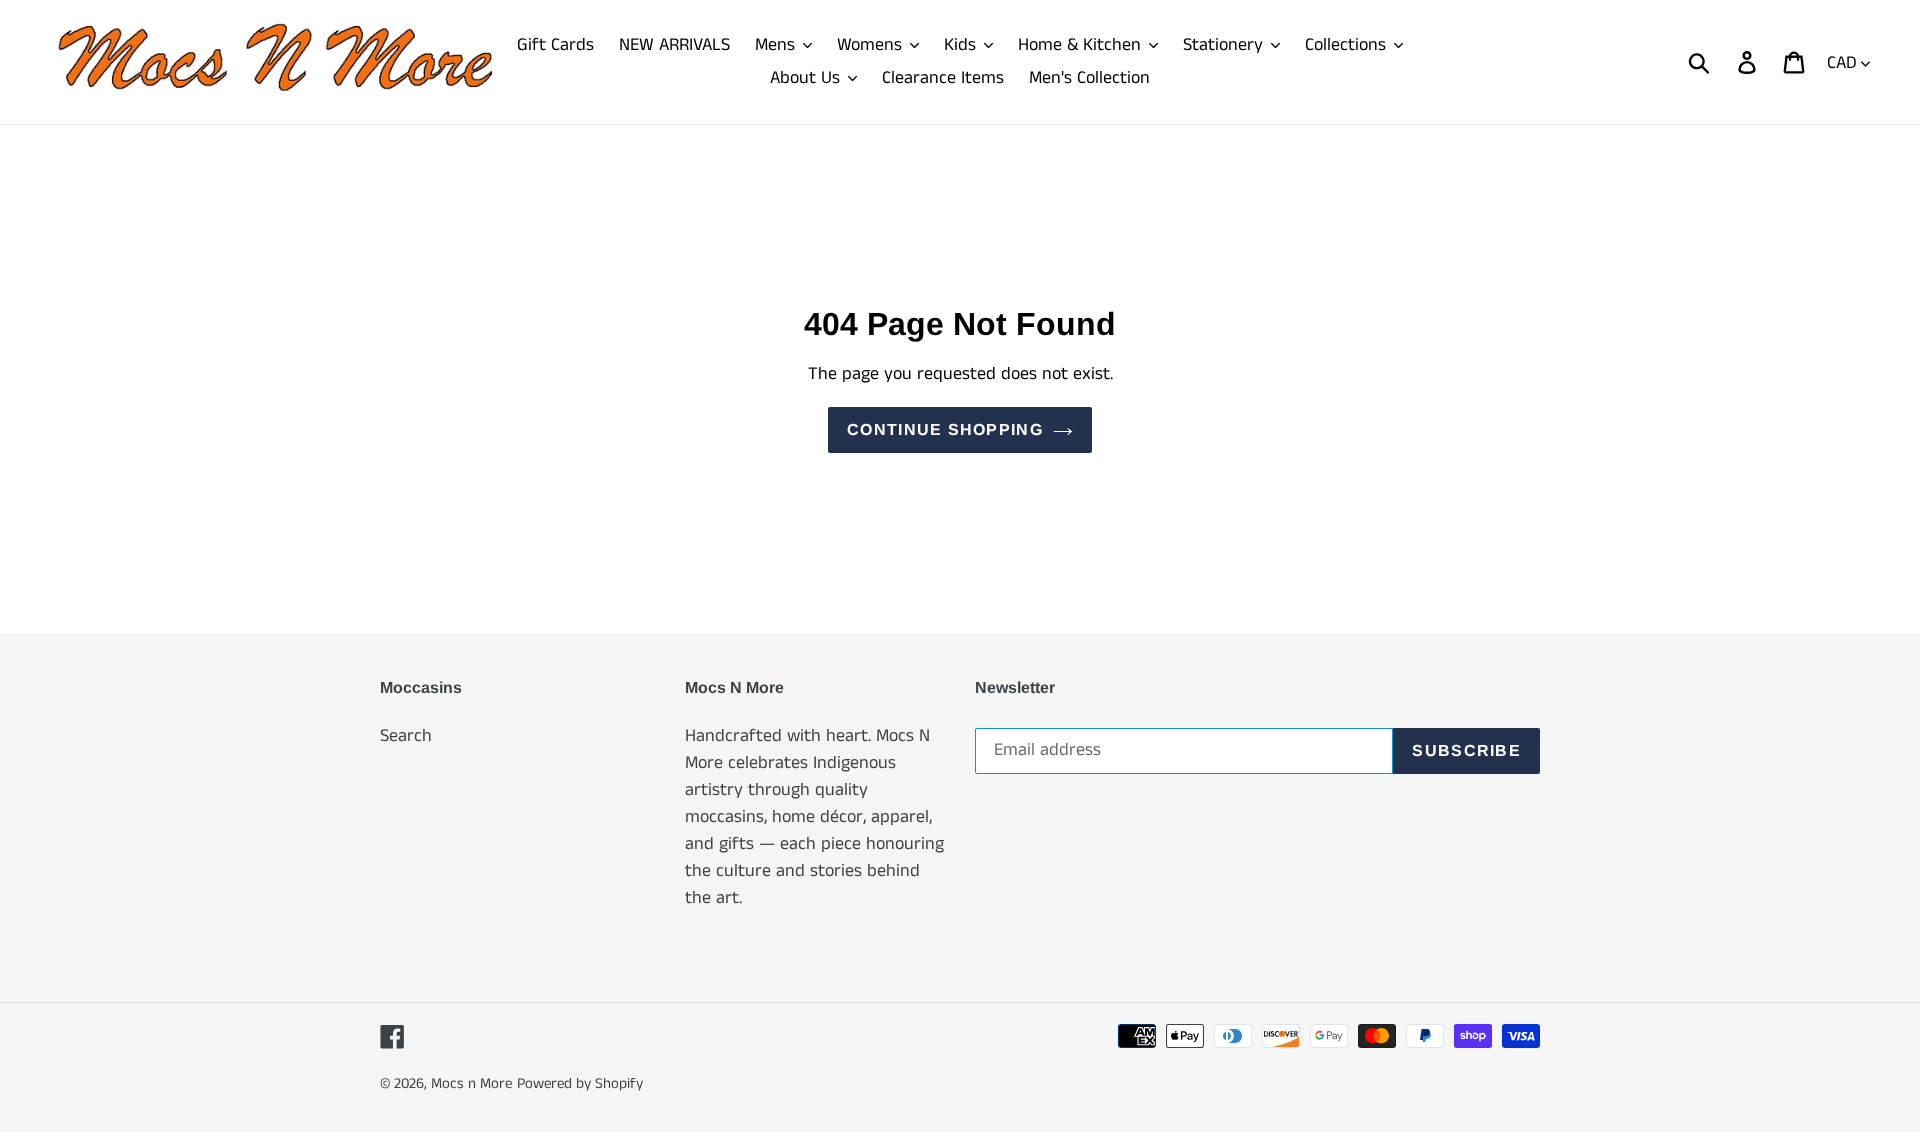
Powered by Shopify (580, 1083)
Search (406, 736)
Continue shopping (945, 429)
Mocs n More (471, 1083)
